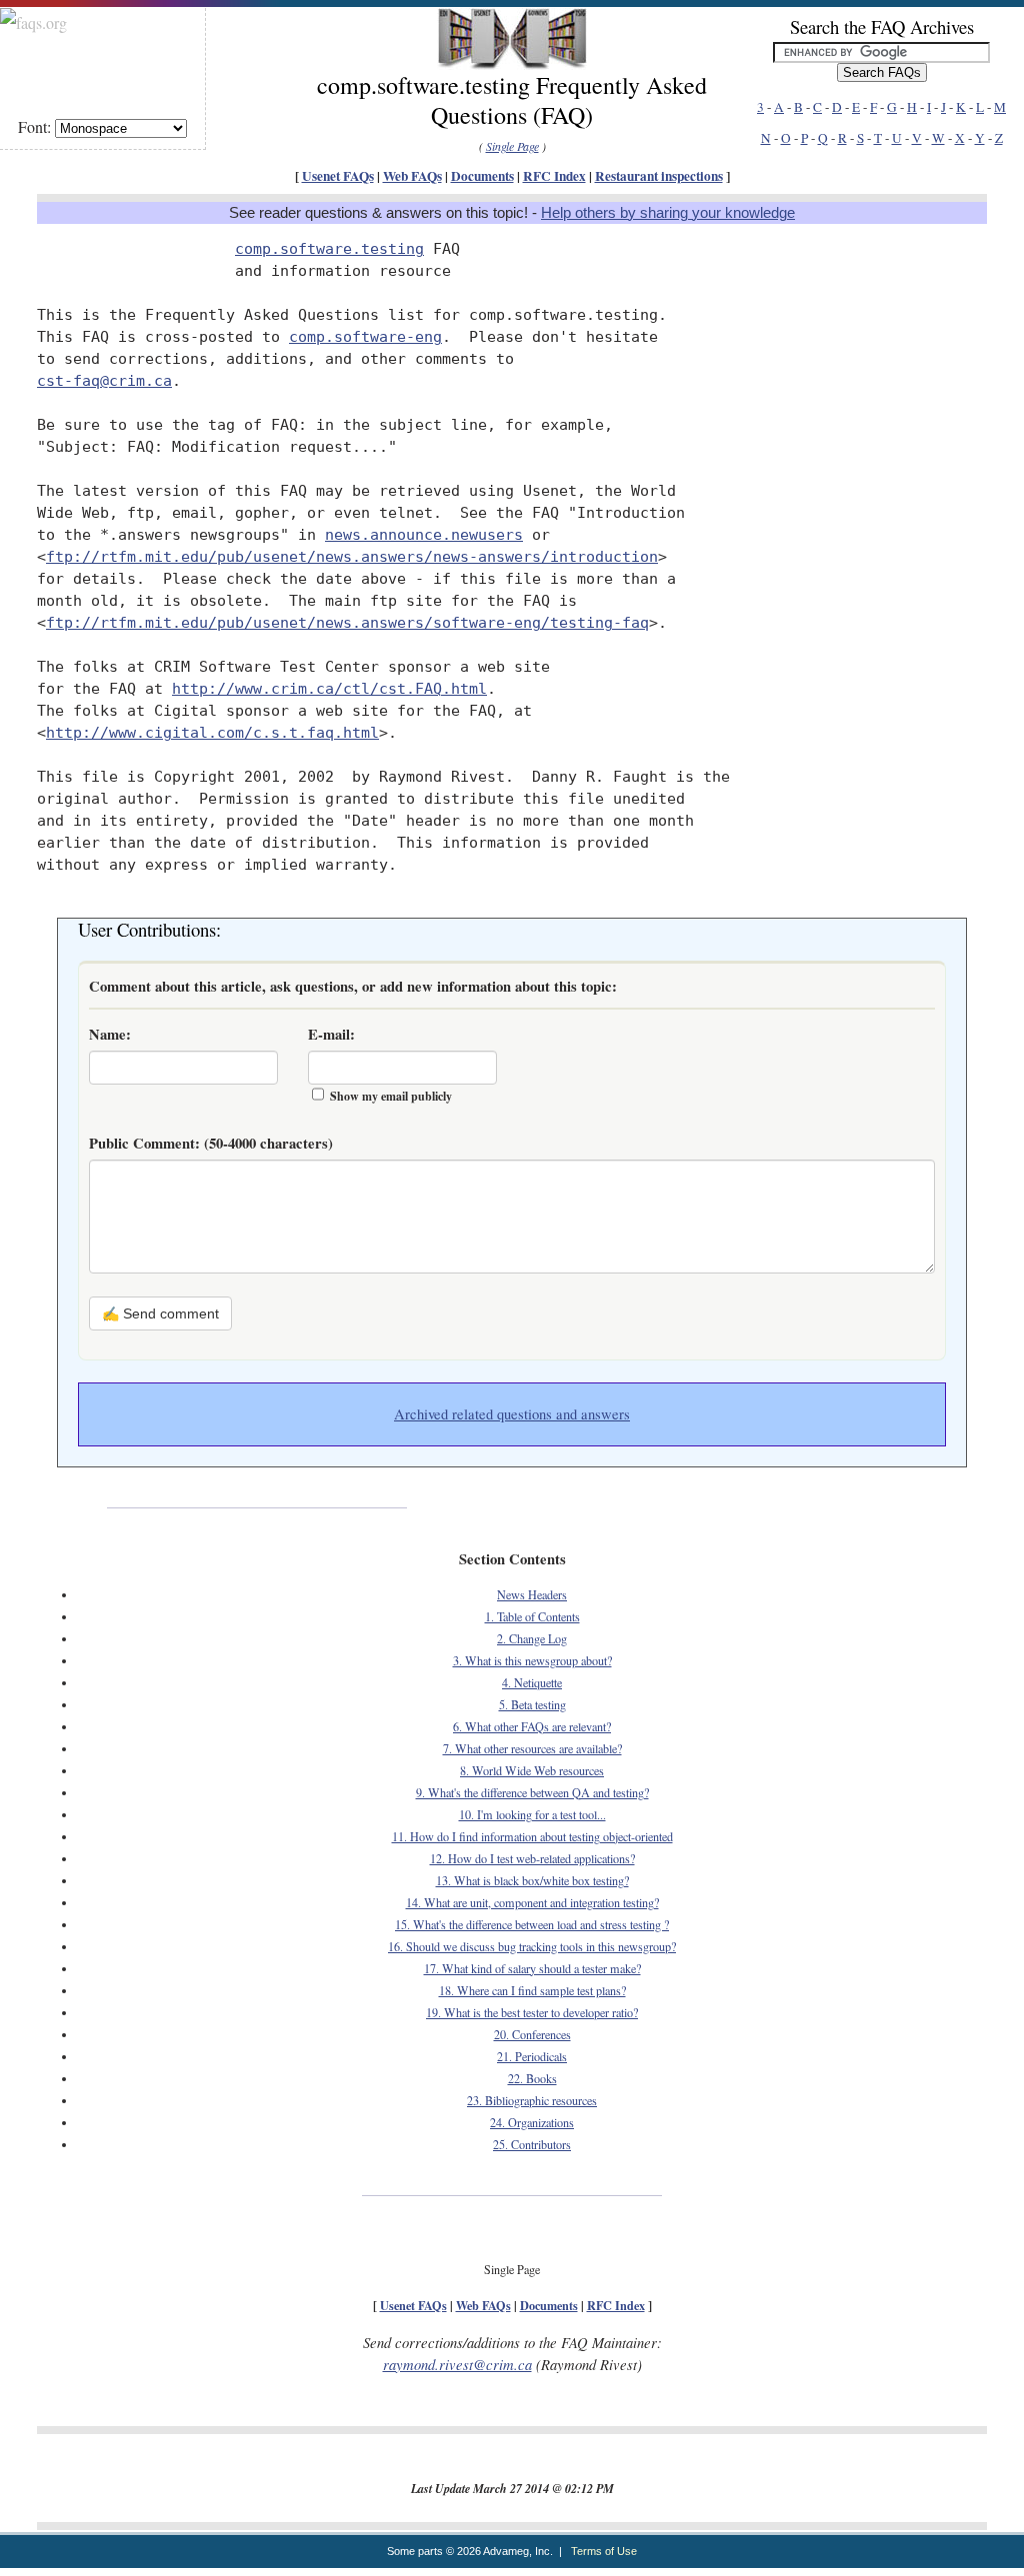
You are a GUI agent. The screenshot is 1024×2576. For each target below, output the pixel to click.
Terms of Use (604, 2551)
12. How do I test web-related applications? (532, 1858)
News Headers (532, 1594)
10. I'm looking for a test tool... (532, 1814)
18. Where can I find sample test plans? (532, 1990)
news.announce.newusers (424, 534)
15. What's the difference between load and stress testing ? (532, 1924)
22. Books (532, 2078)
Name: (110, 1034)
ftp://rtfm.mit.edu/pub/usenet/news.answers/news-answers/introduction (352, 556)
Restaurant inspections (659, 176)
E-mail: (331, 1034)
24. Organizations (532, 2122)
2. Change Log (532, 1638)
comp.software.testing (329, 248)
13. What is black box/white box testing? (532, 1880)
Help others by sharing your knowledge (668, 213)
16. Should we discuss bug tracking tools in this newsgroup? (532, 1946)
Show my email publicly (391, 1096)
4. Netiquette (532, 1682)
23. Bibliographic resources (532, 2100)
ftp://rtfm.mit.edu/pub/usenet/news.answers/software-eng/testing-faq (347, 622)
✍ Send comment (160, 1313)
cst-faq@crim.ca (104, 380)
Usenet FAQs (338, 176)
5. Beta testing (532, 1704)
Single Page (512, 146)
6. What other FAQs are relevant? (532, 1726)
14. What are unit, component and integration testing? (532, 1902)
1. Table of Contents (532, 1616)
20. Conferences (532, 2034)
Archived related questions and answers (512, 1414)
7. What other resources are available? (532, 1748)
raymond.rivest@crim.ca (457, 2364)
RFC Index (554, 176)
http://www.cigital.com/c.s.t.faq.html (212, 732)
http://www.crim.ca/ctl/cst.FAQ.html (329, 688)
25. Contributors (532, 2144)
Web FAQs (412, 176)
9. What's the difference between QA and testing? (532, 1792)
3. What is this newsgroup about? (532, 1660)
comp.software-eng (365, 336)
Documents (482, 176)
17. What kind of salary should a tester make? (532, 1968)
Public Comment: (211, 1143)
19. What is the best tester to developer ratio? (532, 2012)
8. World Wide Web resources (532, 1770)
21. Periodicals (532, 2056)
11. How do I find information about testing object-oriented (532, 1836)
